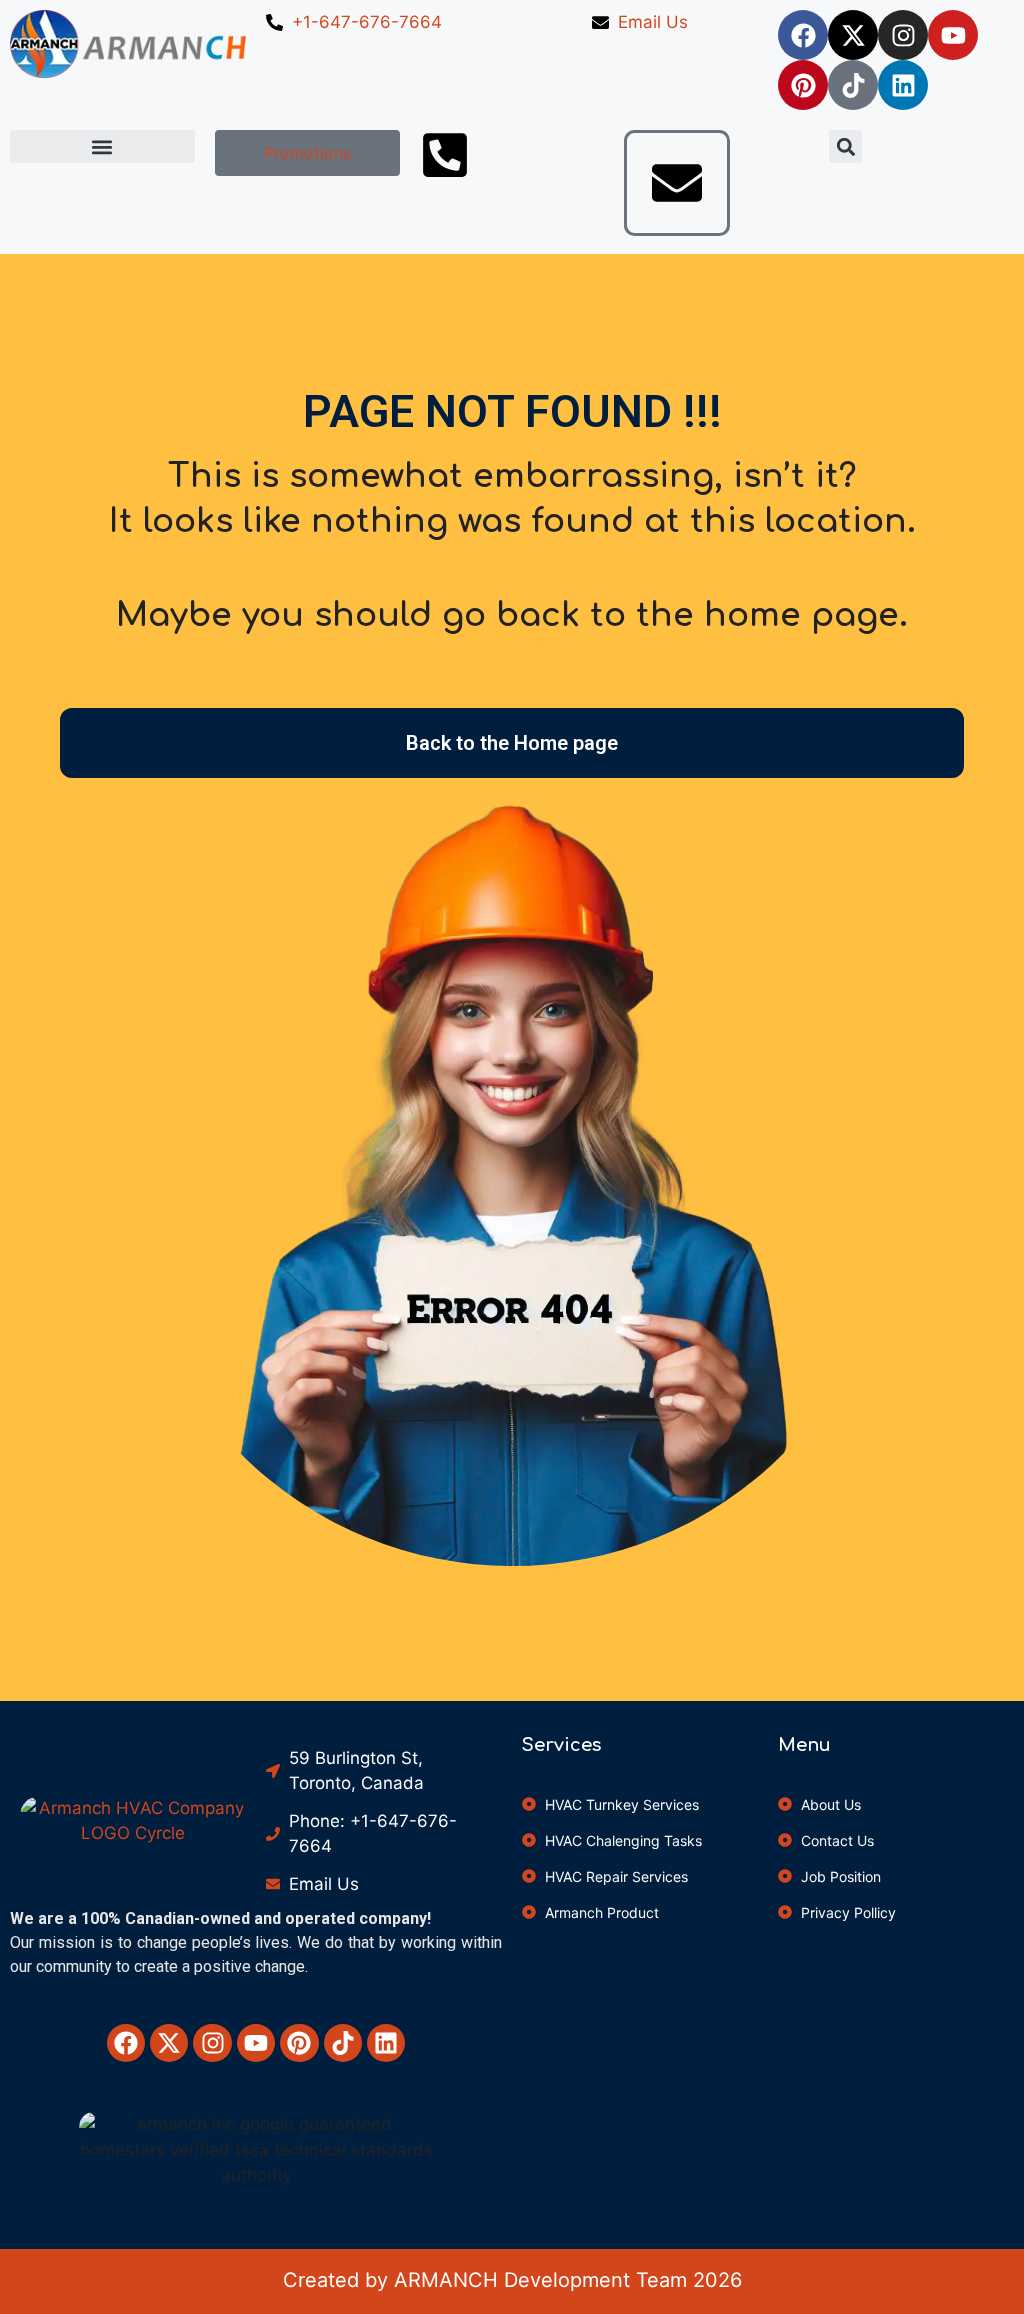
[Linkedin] (903, 85)
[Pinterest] (803, 85)
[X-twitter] (853, 35)
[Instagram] (903, 35)
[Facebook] (803, 35)
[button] (102, 146)
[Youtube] (953, 35)
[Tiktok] (853, 85)
